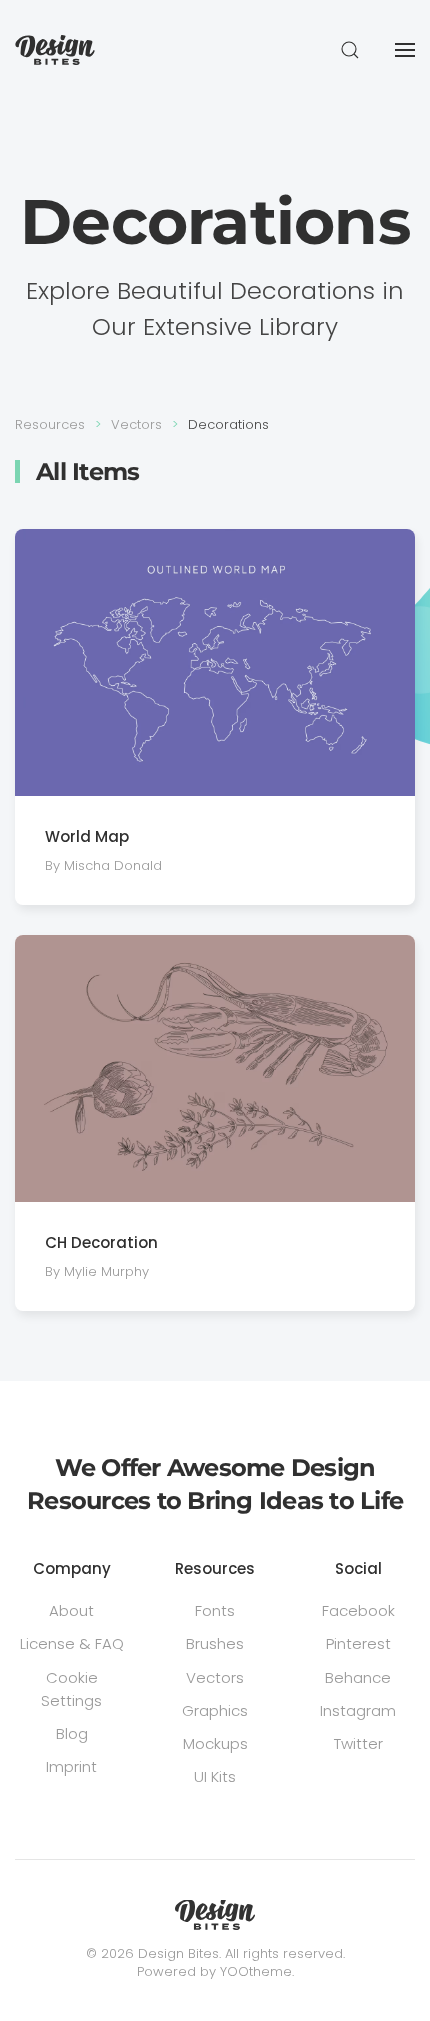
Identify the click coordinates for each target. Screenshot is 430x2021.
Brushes (215, 1643)
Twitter (358, 1743)
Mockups (215, 1743)
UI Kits (215, 1776)
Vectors (215, 1677)
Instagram (358, 1710)
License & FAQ (72, 1643)
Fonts (215, 1610)
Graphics (215, 1710)
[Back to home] (55, 50)
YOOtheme (256, 1971)
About (71, 1610)
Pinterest (358, 1643)
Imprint (71, 1766)
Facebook (358, 1610)
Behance (358, 1677)
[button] (350, 50)
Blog (72, 1733)
